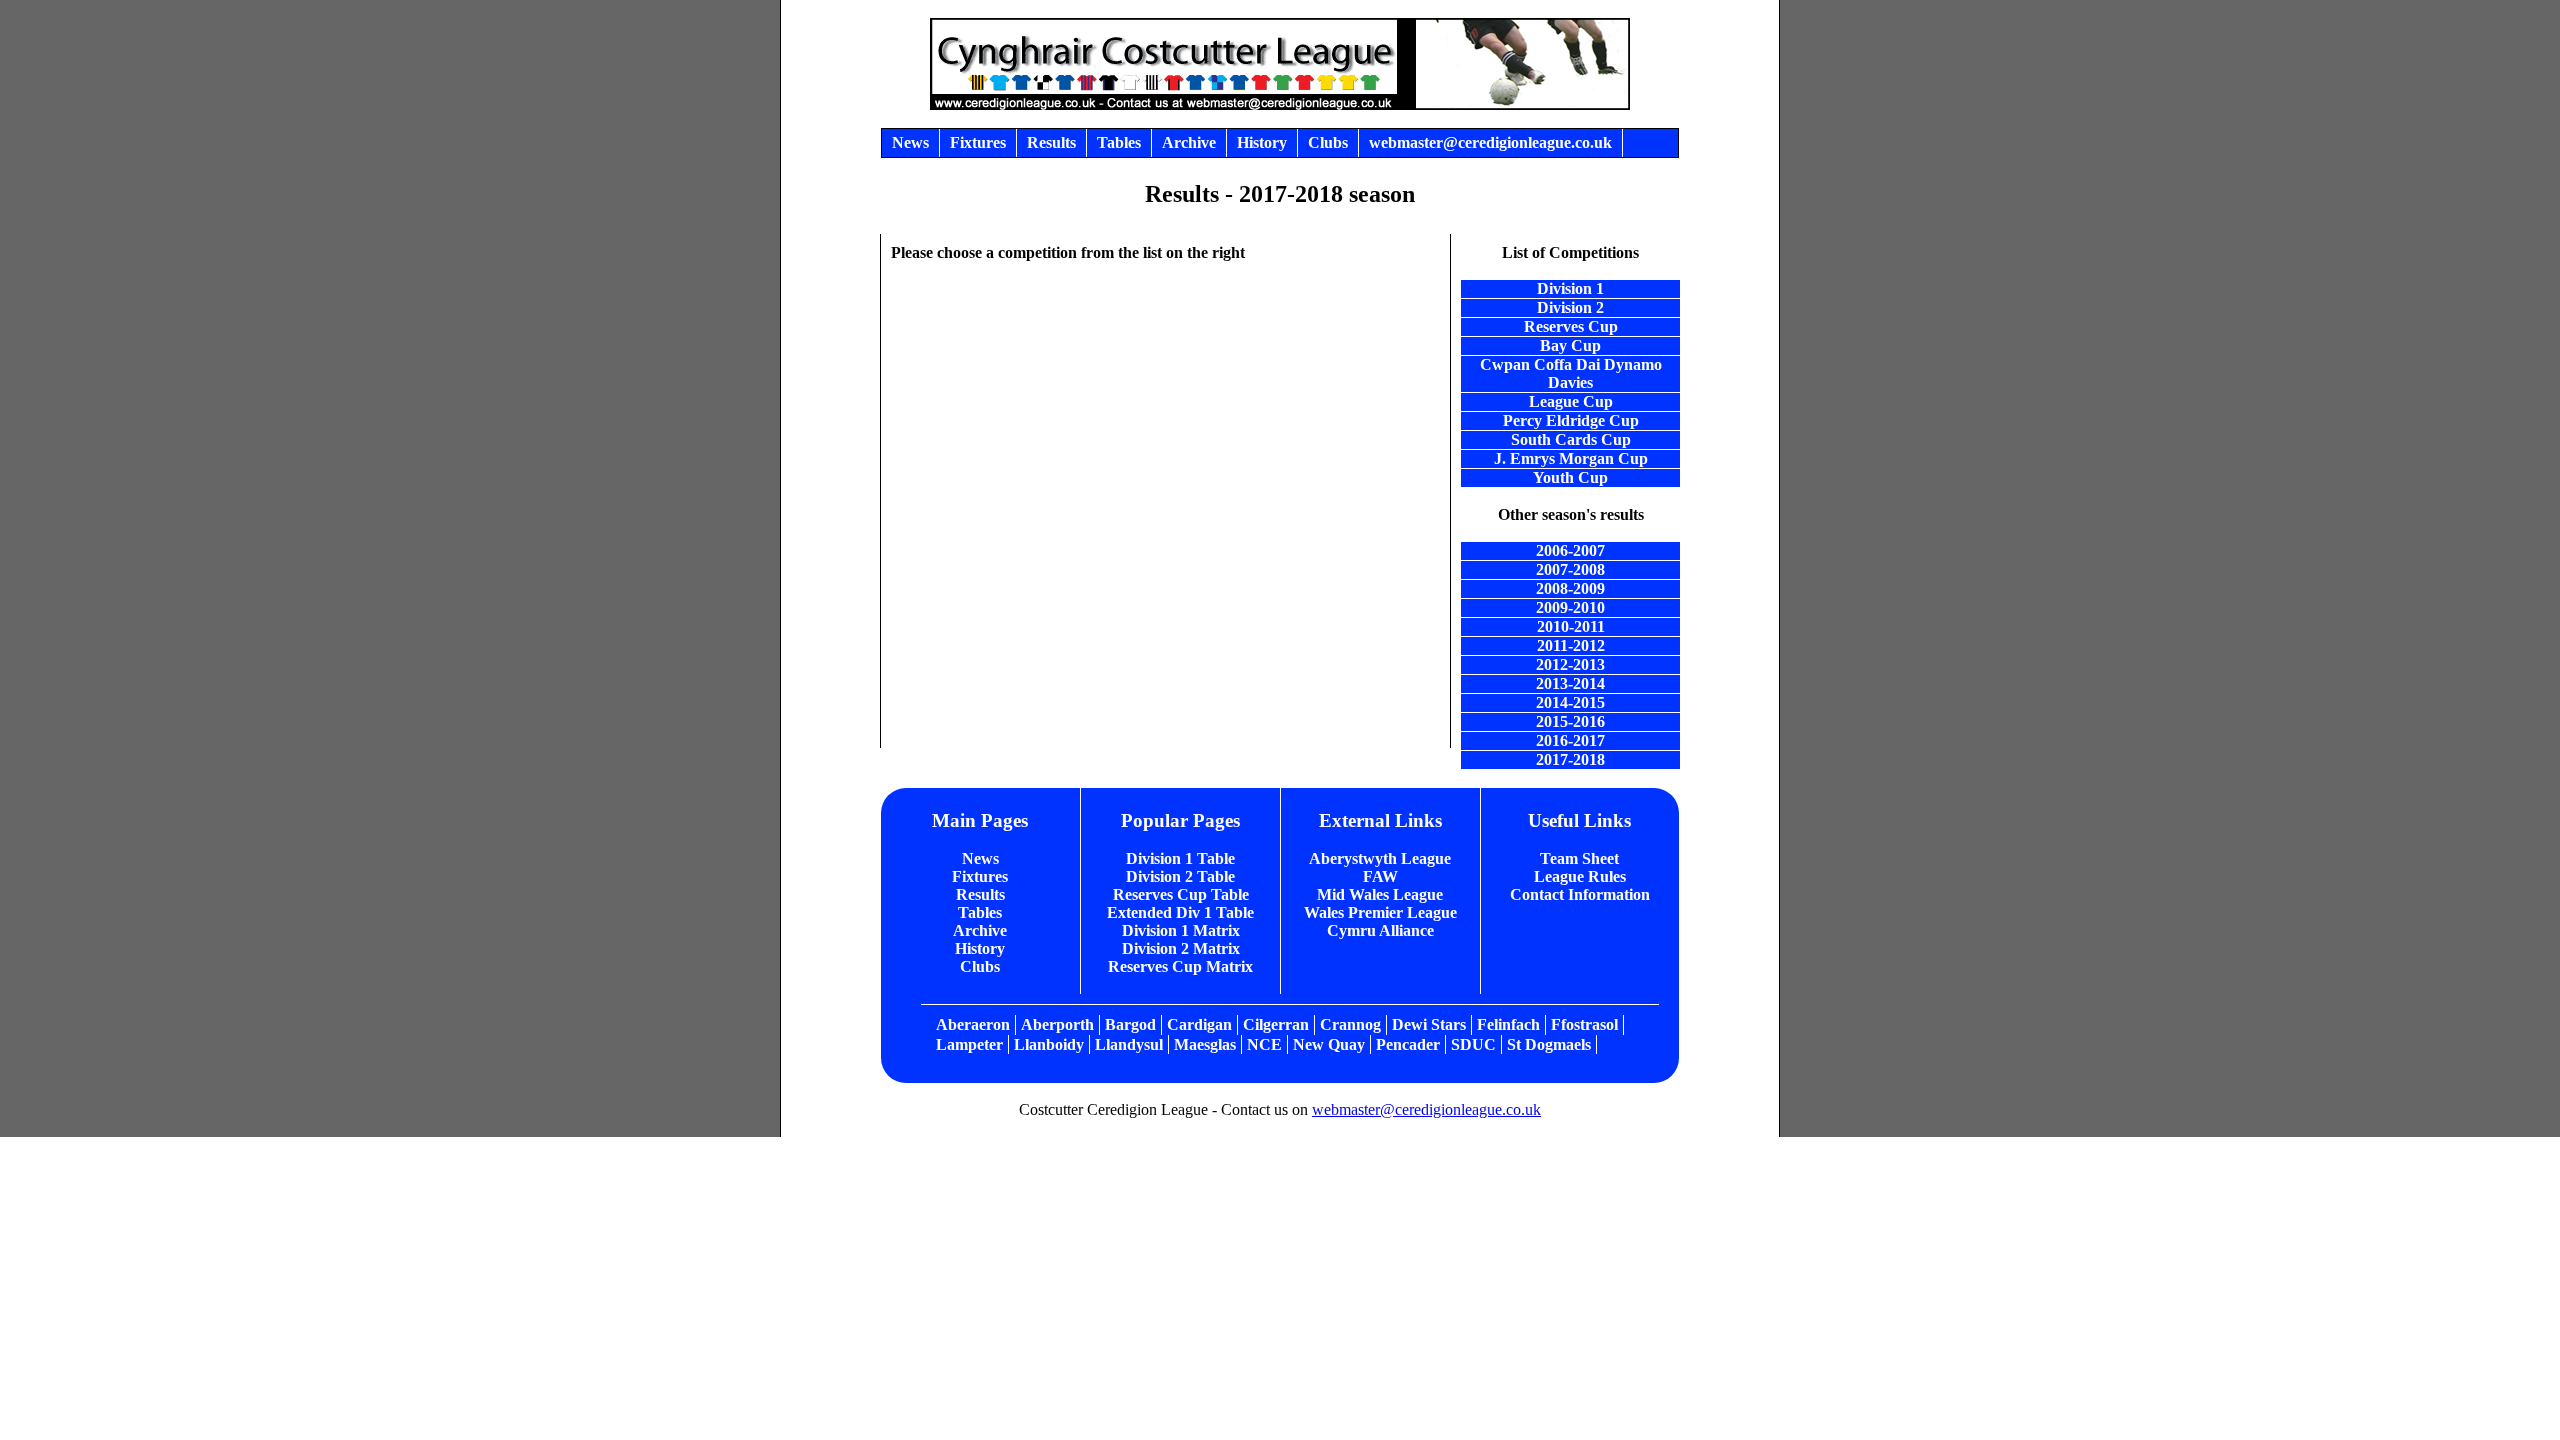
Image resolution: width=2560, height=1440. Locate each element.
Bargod (1130, 1024)
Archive (980, 930)
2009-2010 (1570, 607)
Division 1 (1570, 288)
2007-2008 (1570, 569)
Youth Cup (1570, 477)
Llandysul (1129, 1044)
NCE (1264, 1044)
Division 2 (1570, 307)
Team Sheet (1579, 858)
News (980, 858)
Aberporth (1057, 1024)
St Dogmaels (1549, 1044)
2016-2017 (1570, 740)
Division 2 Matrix (1181, 948)
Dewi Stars (1429, 1024)
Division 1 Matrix (1181, 930)
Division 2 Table (1180, 876)
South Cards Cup (1571, 439)
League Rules (1580, 876)
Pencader (1408, 1044)
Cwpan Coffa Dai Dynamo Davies (1571, 373)
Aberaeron (973, 1024)
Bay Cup (1570, 345)
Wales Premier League (1380, 912)
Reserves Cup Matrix (1180, 966)
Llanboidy (1049, 1044)
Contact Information (1580, 894)
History (980, 948)
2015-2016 (1570, 721)
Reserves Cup (1571, 326)
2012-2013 (1570, 664)
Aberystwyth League (1380, 858)
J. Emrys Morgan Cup (1571, 458)
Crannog (1350, 1024)
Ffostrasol (1584, 1024)
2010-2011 (1571, 626)
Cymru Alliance (1380, 930)
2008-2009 (1570, 588)
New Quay (1329, 1044)
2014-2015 (1570, 702)
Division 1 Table (1180, 858)
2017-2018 (1570, 759)
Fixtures (980, 876)
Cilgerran (1276, 1024)
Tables (980, 912)
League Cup (1571, 401)
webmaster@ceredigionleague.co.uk (1426, 1109)
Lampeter (969, 1044)
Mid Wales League (1380, 894)
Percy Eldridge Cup (1571, 420)
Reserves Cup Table (1181, 894)
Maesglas (1205, 1044)
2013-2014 (1570, 683)
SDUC (1473, 1044)
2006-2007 (1570, 550)
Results (980, 894)
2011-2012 (1571, 645)
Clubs (980, 966)
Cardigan (1199, 1024)
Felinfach (1508, 1024)
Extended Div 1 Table (1180, 912)
